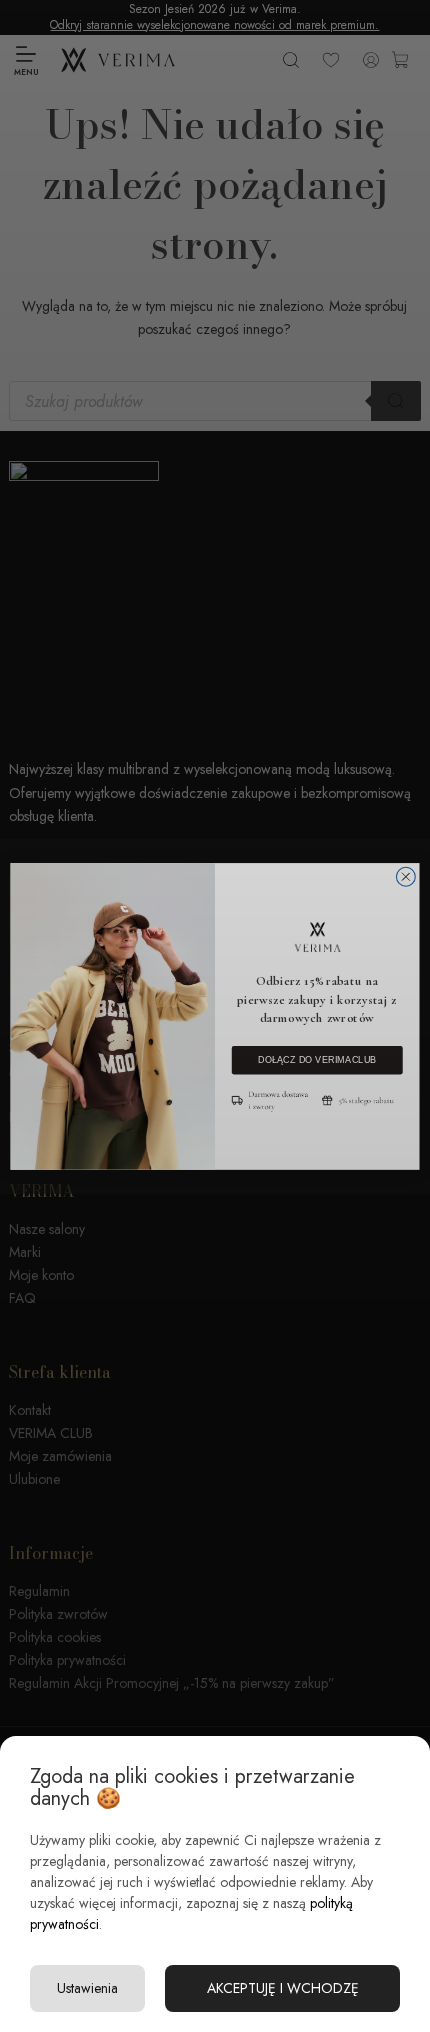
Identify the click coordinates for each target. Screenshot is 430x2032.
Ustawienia (87, 1988)
